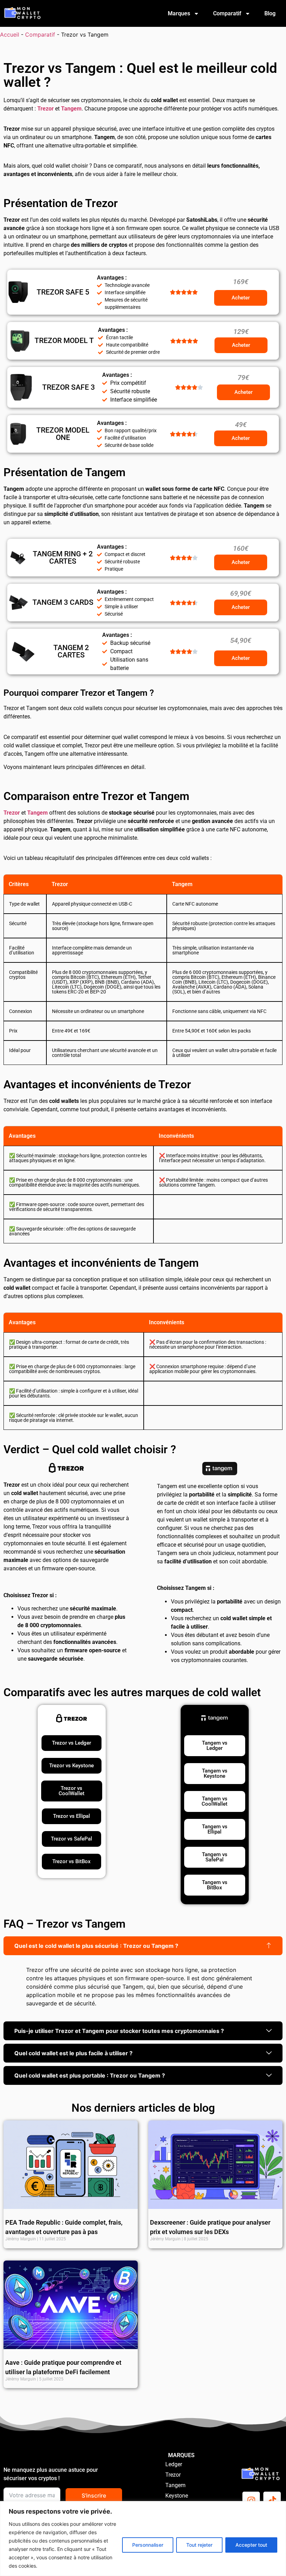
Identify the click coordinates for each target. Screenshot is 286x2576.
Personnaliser (148, 2545)
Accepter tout (251, 2545)
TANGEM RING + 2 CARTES (63, 558)
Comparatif (227, 13)
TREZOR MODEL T (64, 341)
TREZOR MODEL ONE (63, 434)
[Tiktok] (272, 2500)
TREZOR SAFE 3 (69, 387)
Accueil (10, 35)
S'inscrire (94, 2495)
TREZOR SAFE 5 (63, 292)
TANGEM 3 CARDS (63, 602)
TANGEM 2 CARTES (71, 651)
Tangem (175, 2485)
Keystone (177, 2496)
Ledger (174, 2464)
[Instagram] (251, 2500)
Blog (270, 13)
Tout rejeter (199, 2545)
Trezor (173, 2475)
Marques (179, 13)
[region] (143, 2539)
